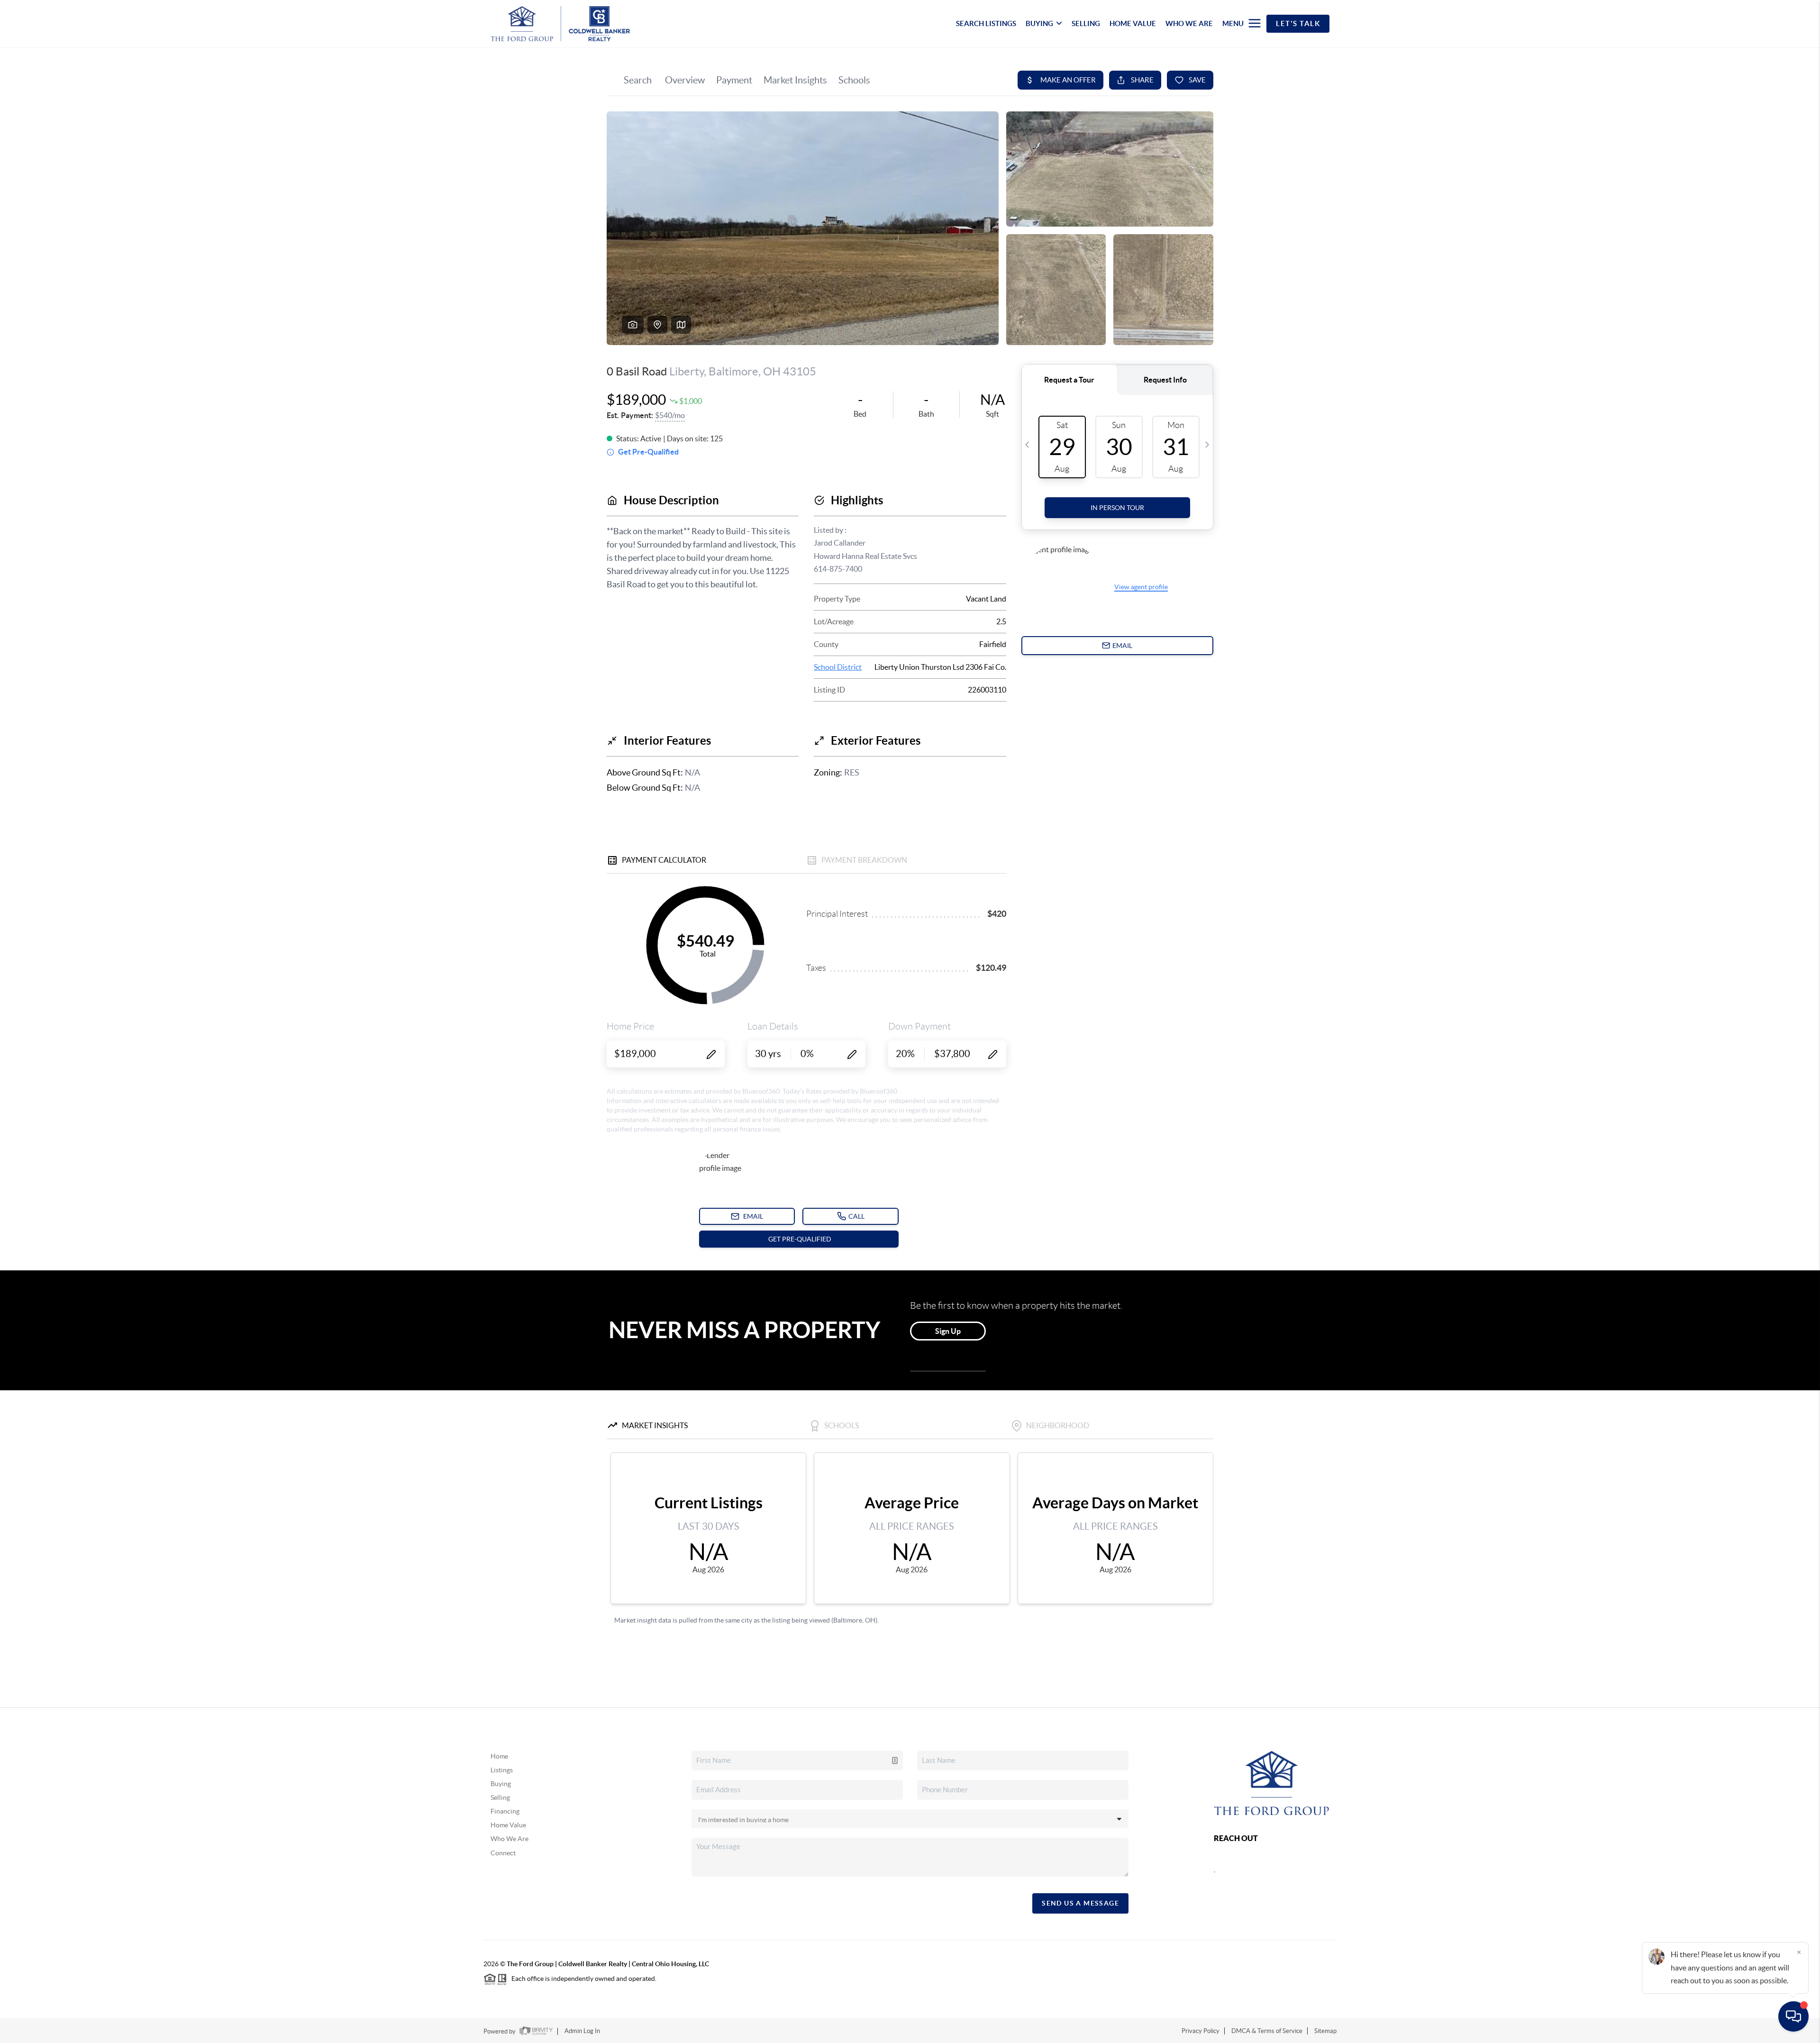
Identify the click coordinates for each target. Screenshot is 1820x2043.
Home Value (508, 1825)
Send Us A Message (1080, 1903)
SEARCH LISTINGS (986, 23)
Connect (503, 1853)
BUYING (1039, 23)
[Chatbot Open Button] (1793, 2016)
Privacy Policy (1201, 2031)
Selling (500, 1797)
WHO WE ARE (1189, 23)
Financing (505, 1811)
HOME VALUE (1133, 23)
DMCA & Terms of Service (1267, 2031)
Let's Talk (1298, 23)
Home (499, 1756)
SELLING (1086, 23)
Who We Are (510, 1839)
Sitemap (1325, 2031)
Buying (501, 1784)
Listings (502, 1770)
